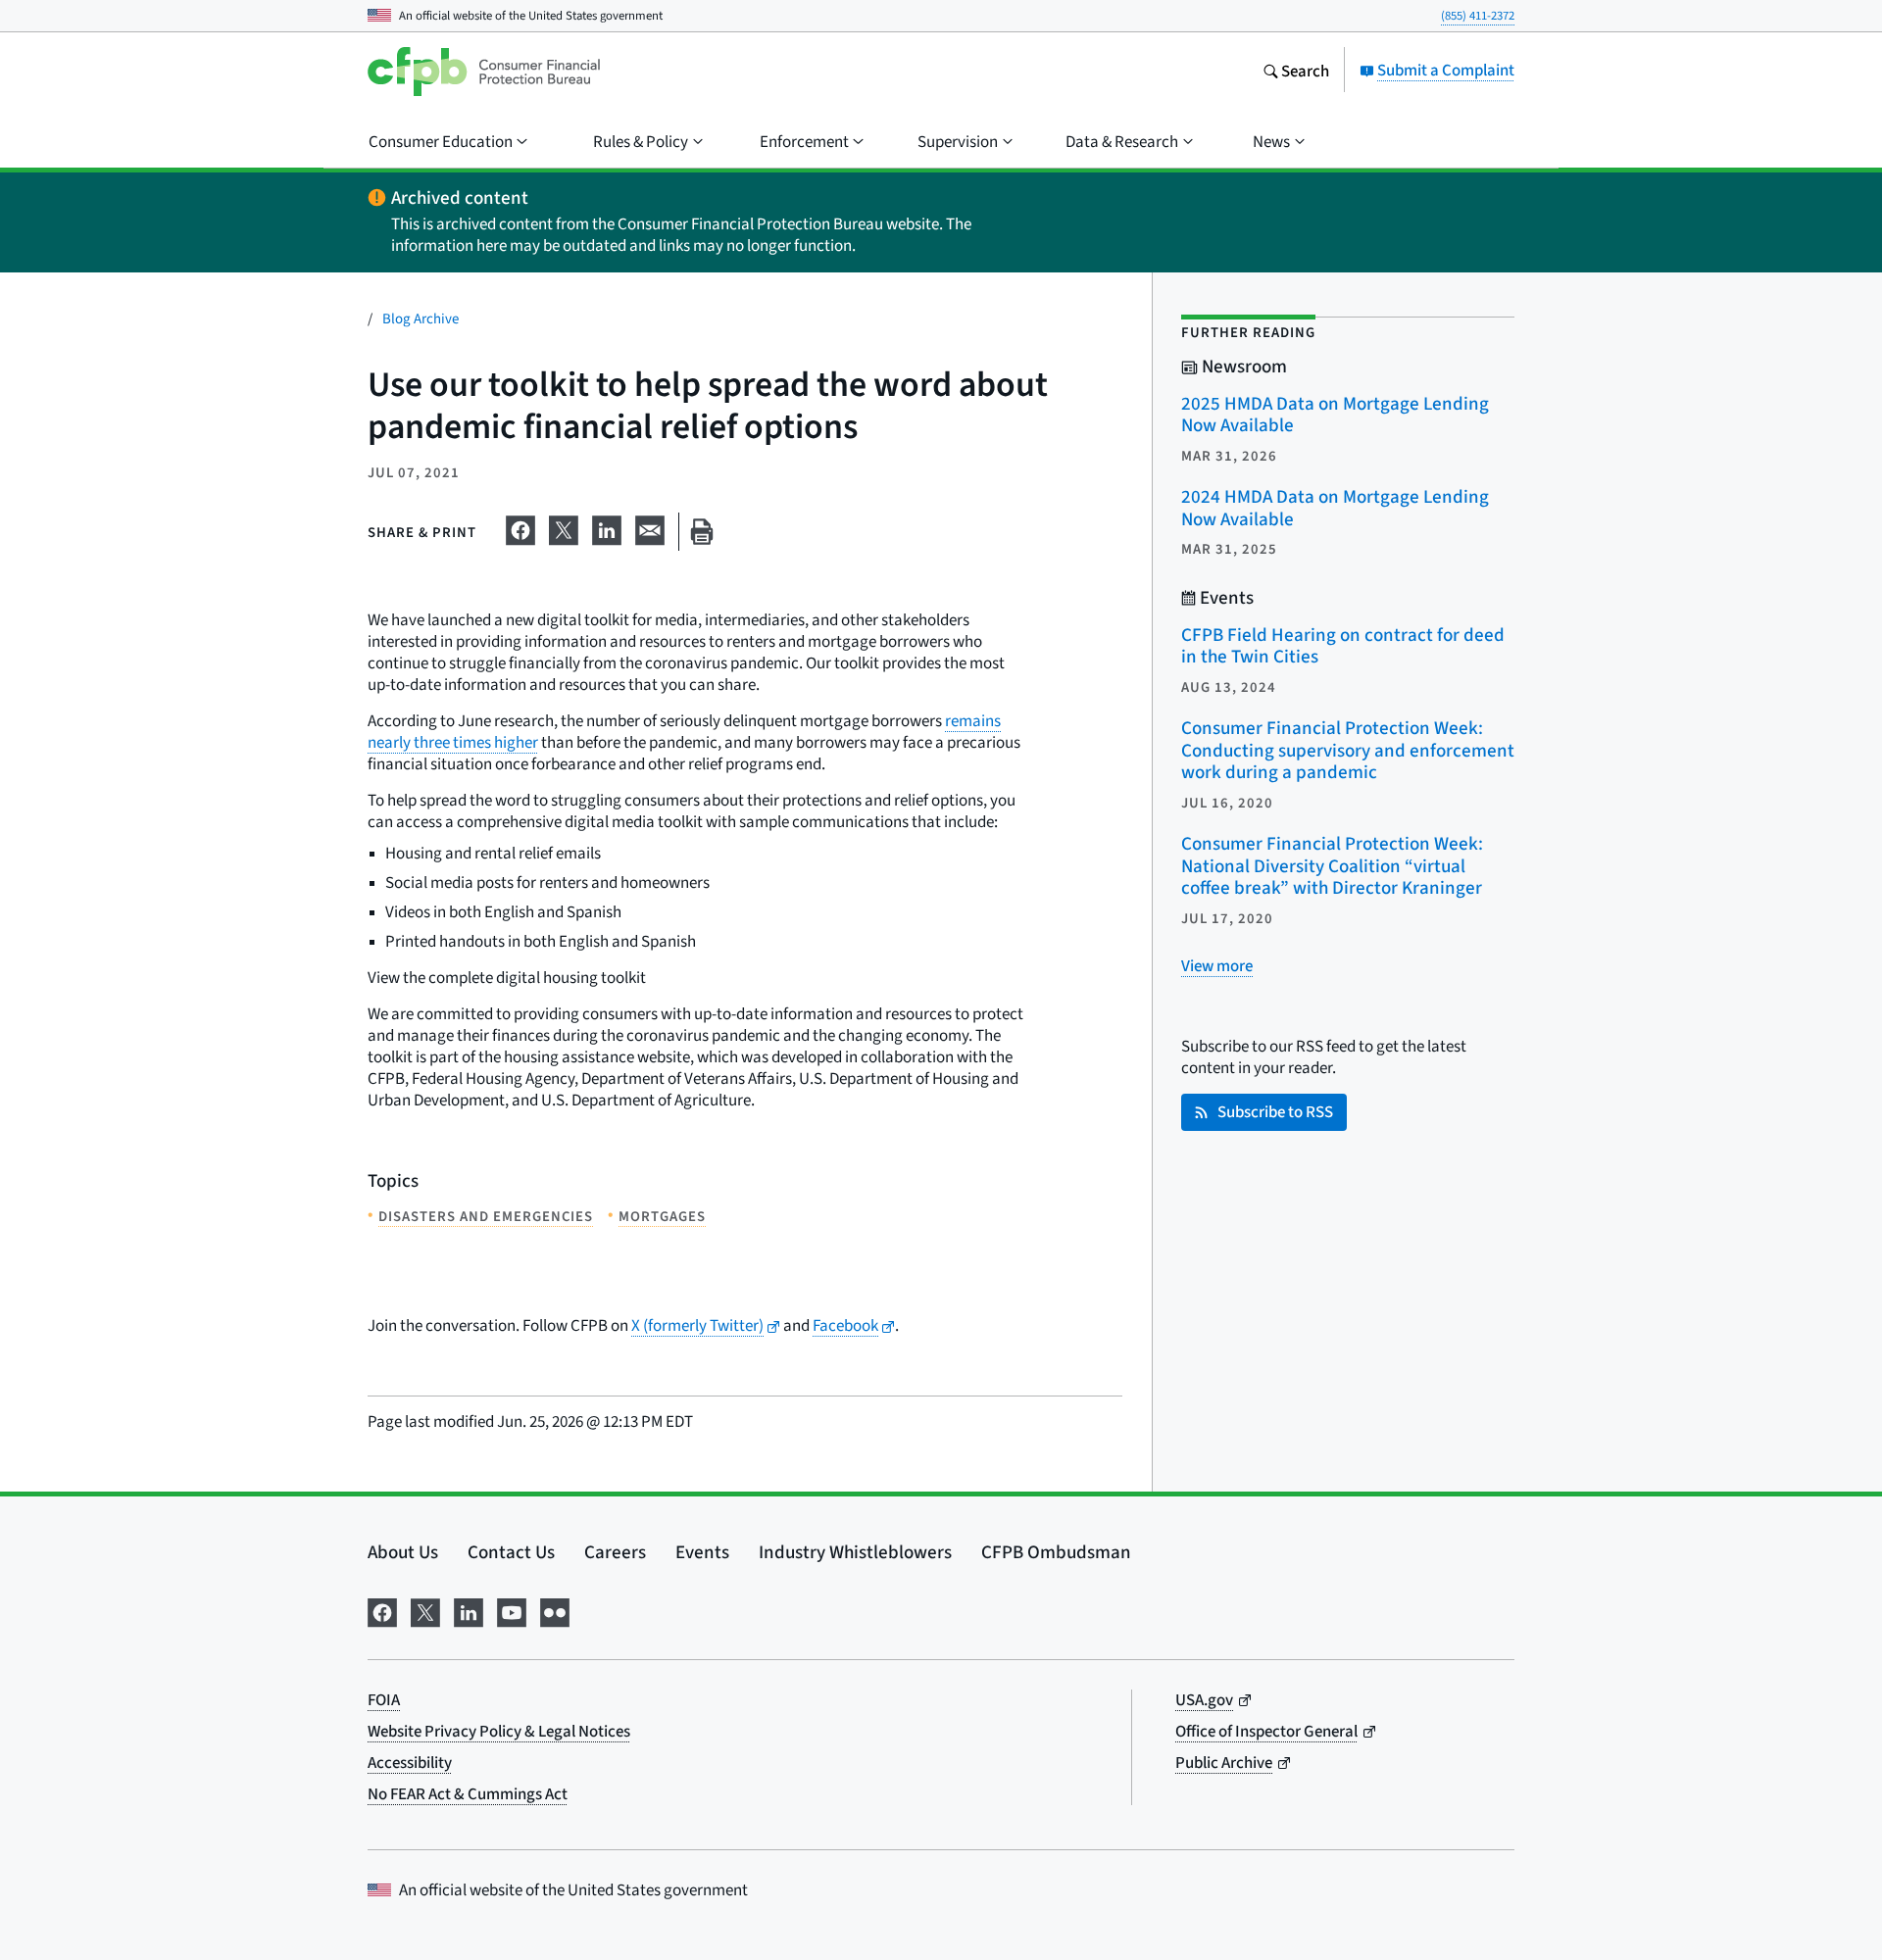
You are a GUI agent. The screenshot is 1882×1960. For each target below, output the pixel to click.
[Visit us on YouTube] (512, 1609)
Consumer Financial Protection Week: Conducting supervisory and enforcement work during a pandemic (1348, 750)
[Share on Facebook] (520, 527)
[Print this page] (702, 532)
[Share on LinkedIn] (607, 527)
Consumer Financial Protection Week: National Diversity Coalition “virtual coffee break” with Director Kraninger (1332, 865)
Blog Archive (421, 318)
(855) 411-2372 (1478, 15)
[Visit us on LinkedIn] (469, 1609)
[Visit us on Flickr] (555, 1609)
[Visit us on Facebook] (382, 1609)
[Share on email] (650, 527)
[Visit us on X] (425, 1609)
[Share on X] (564, 527)
